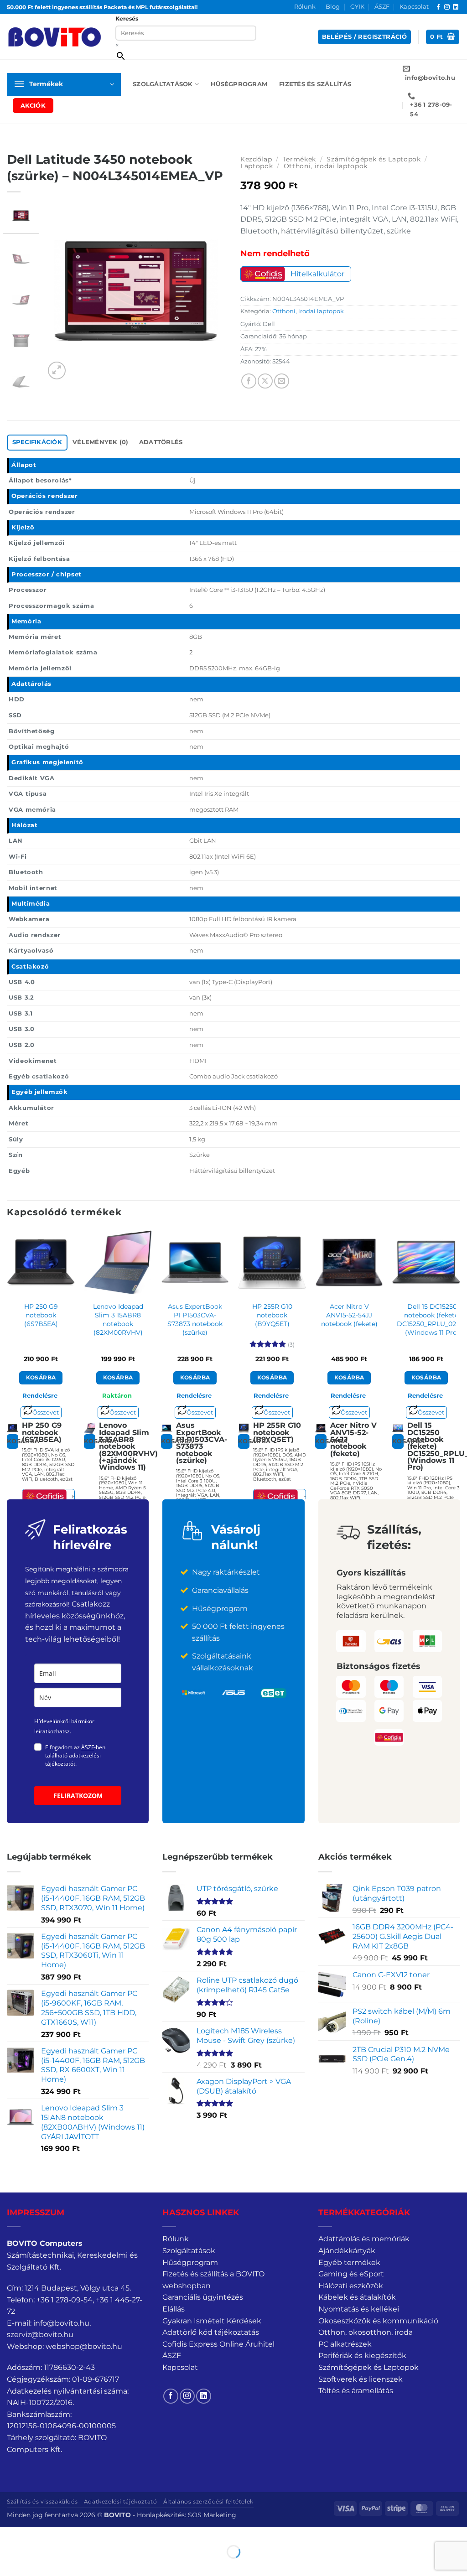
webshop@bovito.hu (84, 2346)
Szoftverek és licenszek (361, 2379)
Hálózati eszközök (351, 2286)
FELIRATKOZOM (78, 1796)
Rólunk (305, 7)
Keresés (127, 18)
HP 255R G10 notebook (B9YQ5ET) (272, 1315)
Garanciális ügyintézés (203, 2297)
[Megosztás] (62, 2536)
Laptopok (257, 166)
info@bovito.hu (61, 2323)
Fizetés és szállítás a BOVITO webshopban (213, 2280)
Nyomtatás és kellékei (359, 2309)
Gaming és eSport (351, 2274)
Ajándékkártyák (347, 2251)
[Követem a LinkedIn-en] (456, 7)
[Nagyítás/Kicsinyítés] (9, 2536)
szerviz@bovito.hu (40, 2335)
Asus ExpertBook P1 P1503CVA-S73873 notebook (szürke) (195, 1319)
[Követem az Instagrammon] (447, 7)
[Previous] (60, 290)
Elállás (174, 2309)
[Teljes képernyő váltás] (36, 2536)
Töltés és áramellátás (356, 2391)
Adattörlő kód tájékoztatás (211, 2332)
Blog (333, 7)
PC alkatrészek (345, 2344)
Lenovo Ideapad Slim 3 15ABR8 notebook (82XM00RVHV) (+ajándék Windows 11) (118, 1328)
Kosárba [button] (41, 1378)
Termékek (299, 159)
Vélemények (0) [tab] (101, 442)
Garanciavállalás (220, 1590)
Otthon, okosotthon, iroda (366, 2332)
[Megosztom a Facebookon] (249, 381)
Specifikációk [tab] (37, 442)
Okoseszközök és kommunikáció (378, 2321)
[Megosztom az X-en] (265, 381)
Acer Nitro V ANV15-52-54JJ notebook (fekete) (349, 1315)
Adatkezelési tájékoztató (121, 2501)
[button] (364, 37)
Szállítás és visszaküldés (42, 2501)
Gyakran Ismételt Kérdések (212, 2321)
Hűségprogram (239, 84)
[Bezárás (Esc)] (89, 2536)
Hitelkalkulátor (317, 274)
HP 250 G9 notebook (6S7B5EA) (41, 1315)
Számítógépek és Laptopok (374, 159)
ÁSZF (382, 7)
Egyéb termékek (349, 2262)
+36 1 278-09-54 (65, 2300)
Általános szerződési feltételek (208, 2501)
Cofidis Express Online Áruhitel (218, 2344)
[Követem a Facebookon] (438, 7)
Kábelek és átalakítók (357, 2297)
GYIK (357, 7)
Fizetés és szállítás (315, 84)
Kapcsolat (414, 7)
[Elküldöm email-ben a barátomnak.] (282, 381)
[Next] (212, 290)
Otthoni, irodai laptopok (326, 166)
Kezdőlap (256, 159)
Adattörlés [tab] (161, 442)
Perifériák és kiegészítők (362, 2356)
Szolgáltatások (163, 84)
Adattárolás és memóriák (364, 2239)
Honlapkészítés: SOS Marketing (187, 2515)
